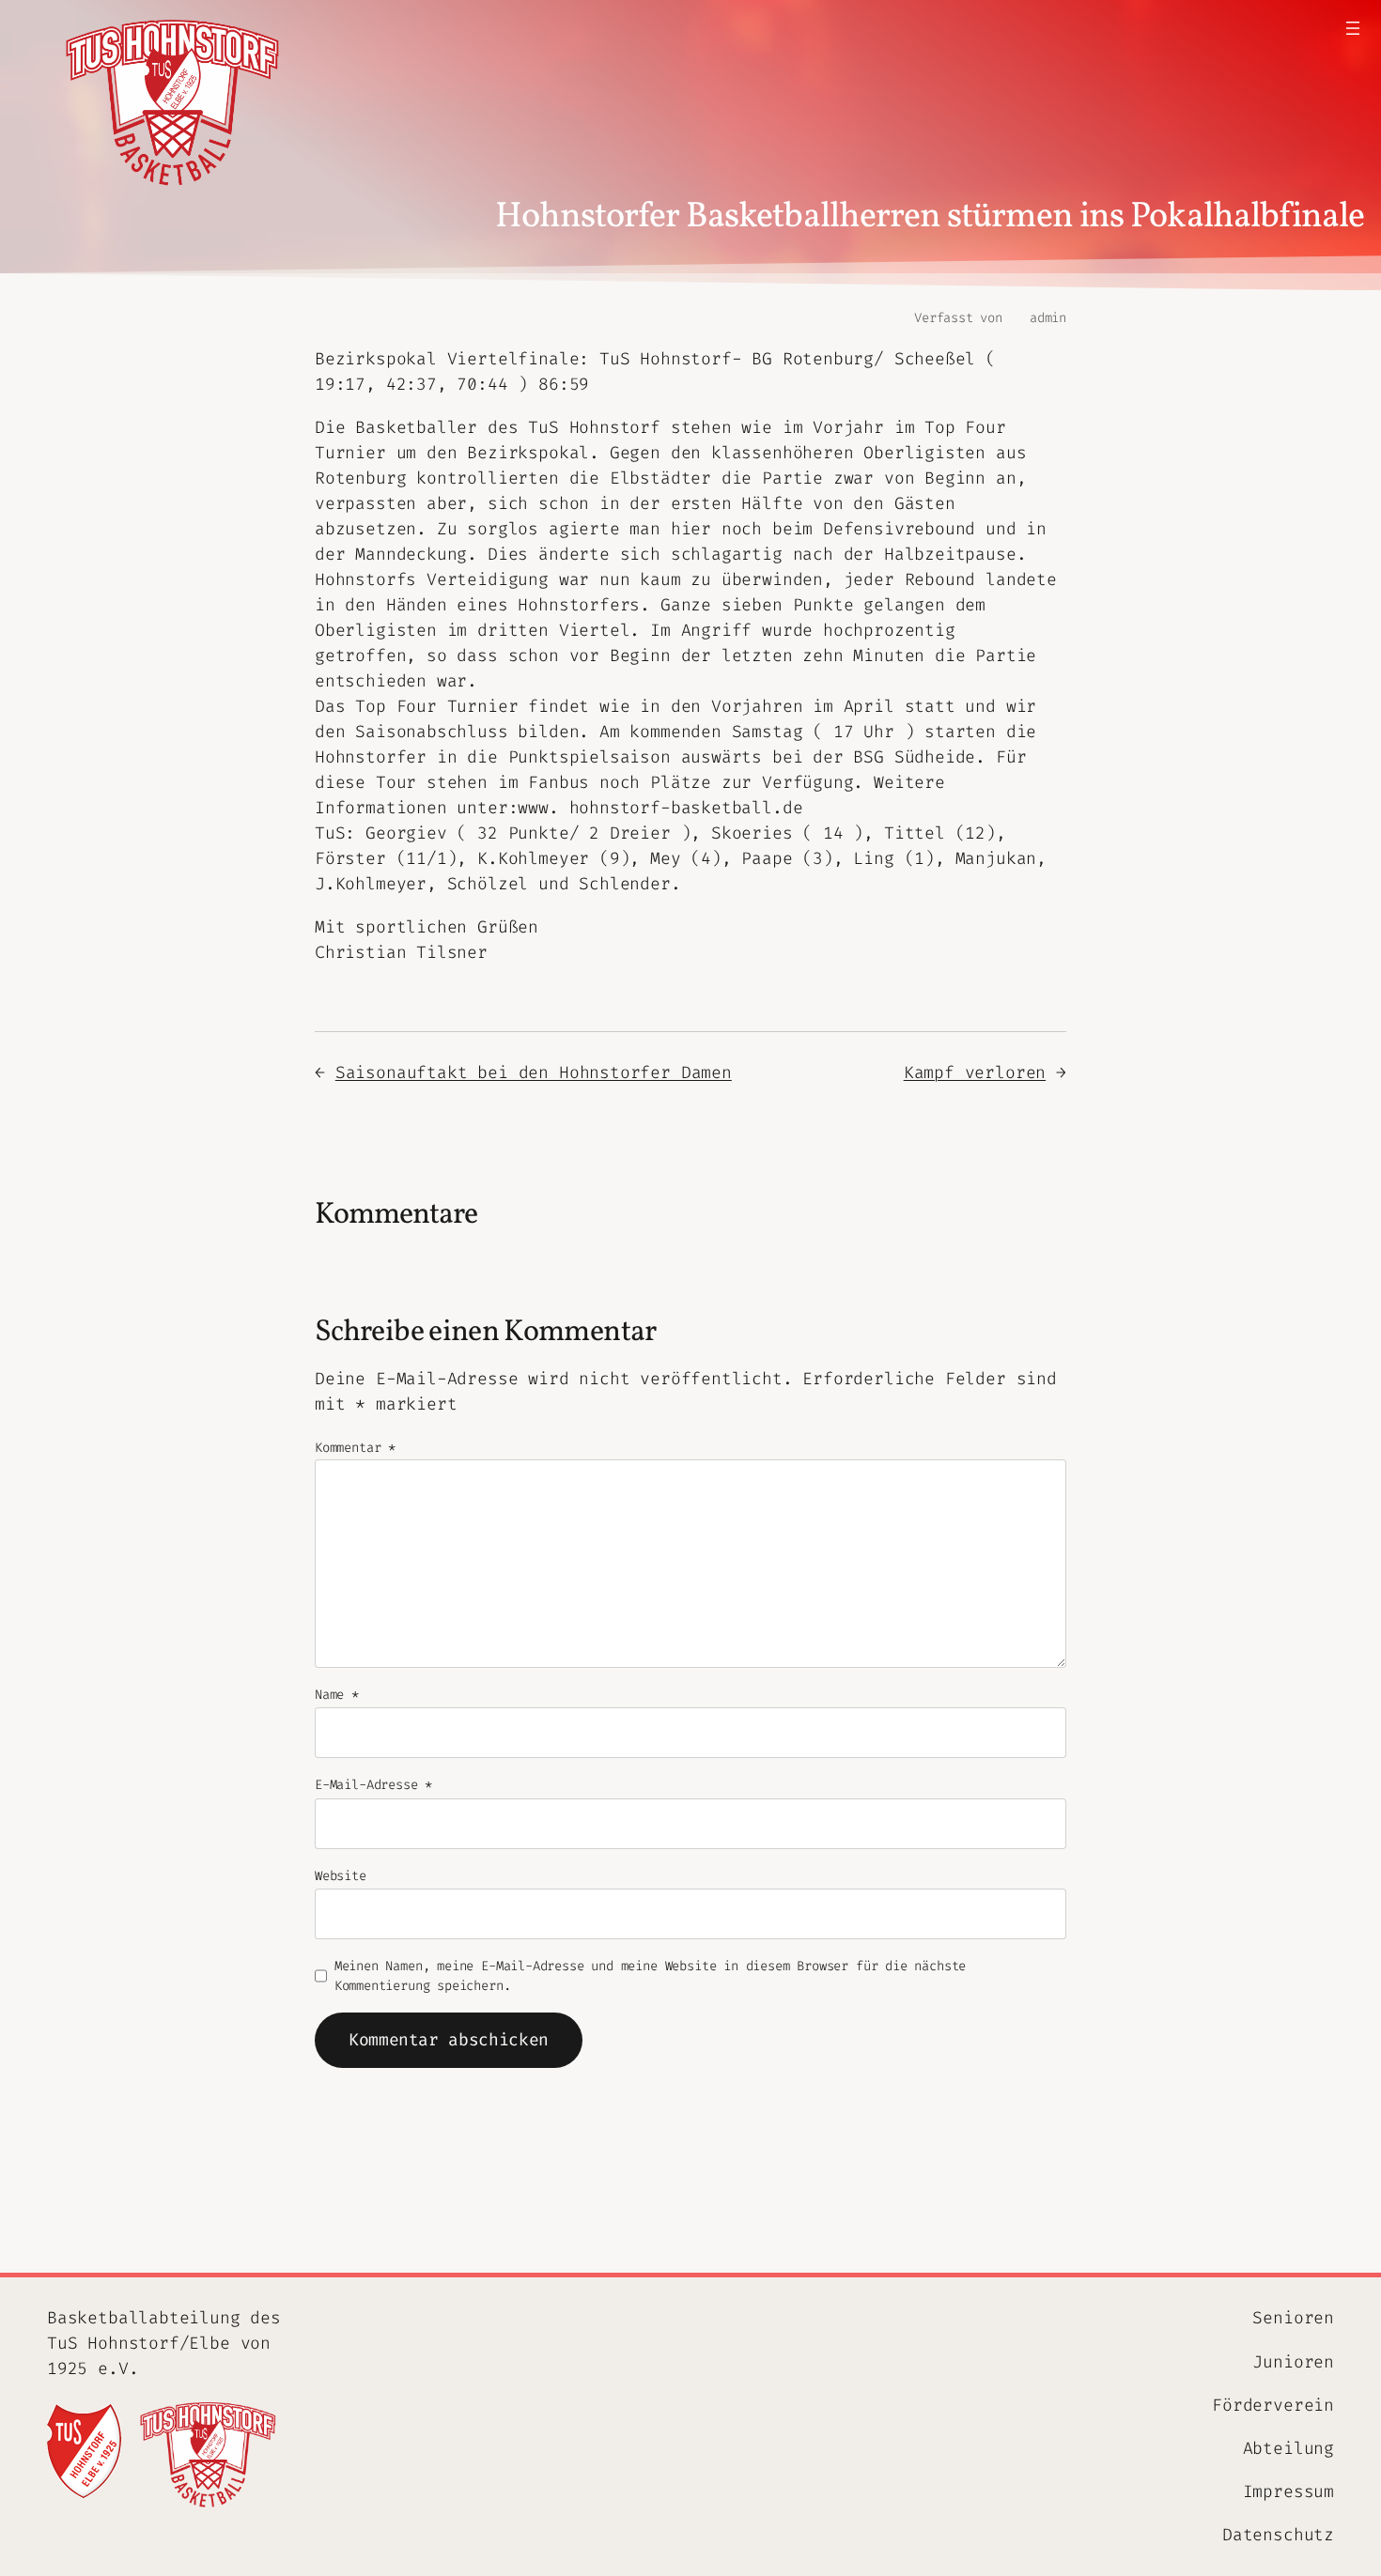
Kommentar (355, 1448)
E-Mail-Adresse (373, 1785)
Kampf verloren (975, 1072)
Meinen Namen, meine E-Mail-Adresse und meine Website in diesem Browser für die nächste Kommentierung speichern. (651, 1976)
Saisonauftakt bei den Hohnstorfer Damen (534, 1072)
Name (337, 1695)
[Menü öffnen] (1353, 28)
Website (341, 1876)
